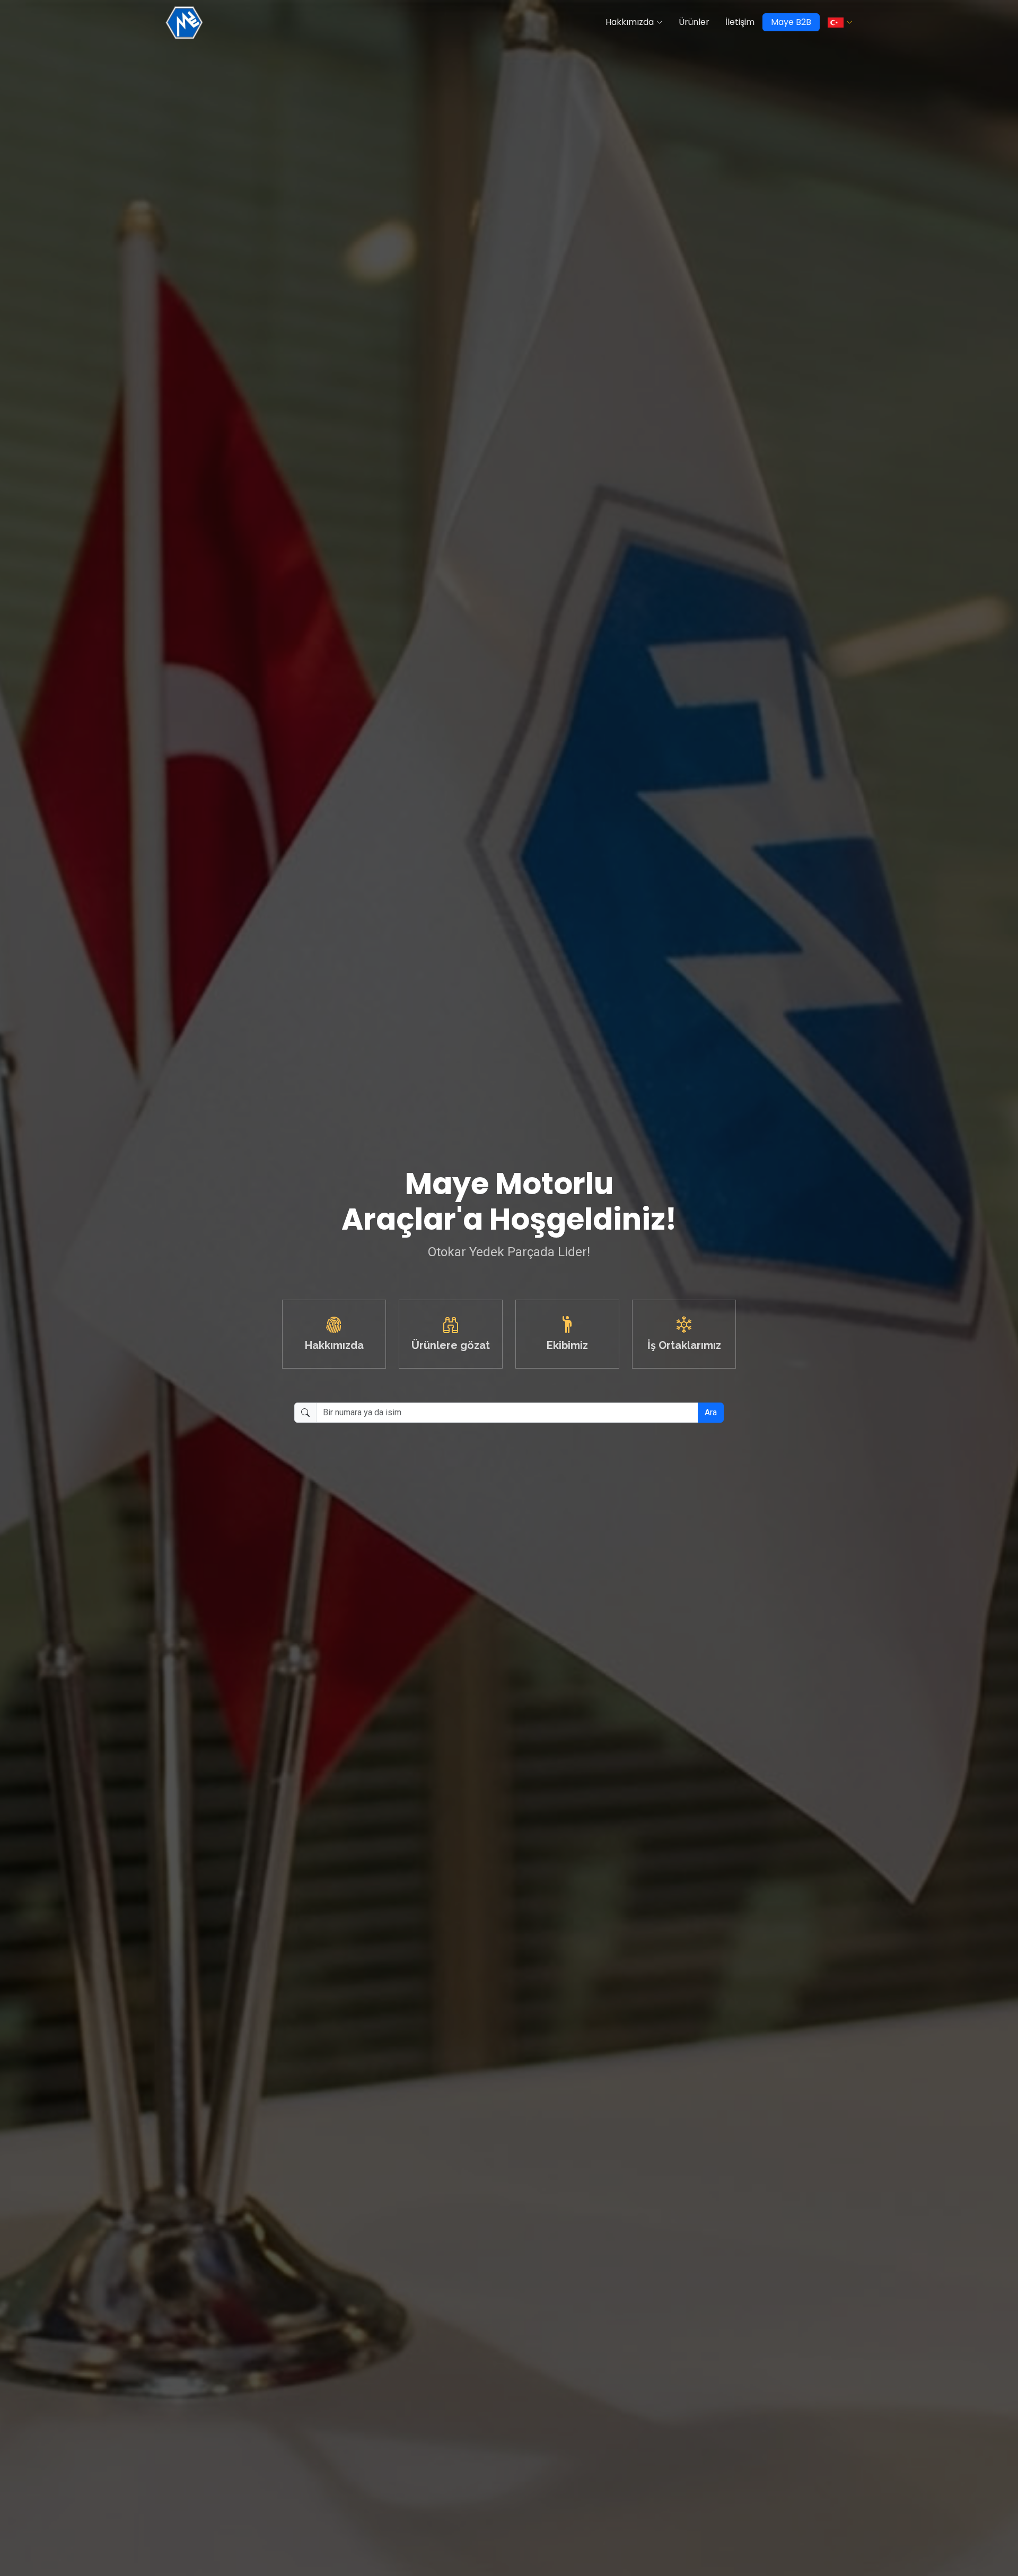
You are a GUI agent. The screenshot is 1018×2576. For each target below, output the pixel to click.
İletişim (740, 22)
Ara (711, 1412)
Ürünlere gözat (451, 1345)
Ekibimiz (567, 1345)
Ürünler (694, 22)
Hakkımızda (630, 22)
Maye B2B (791, 22)
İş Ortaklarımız (684, 1345)
